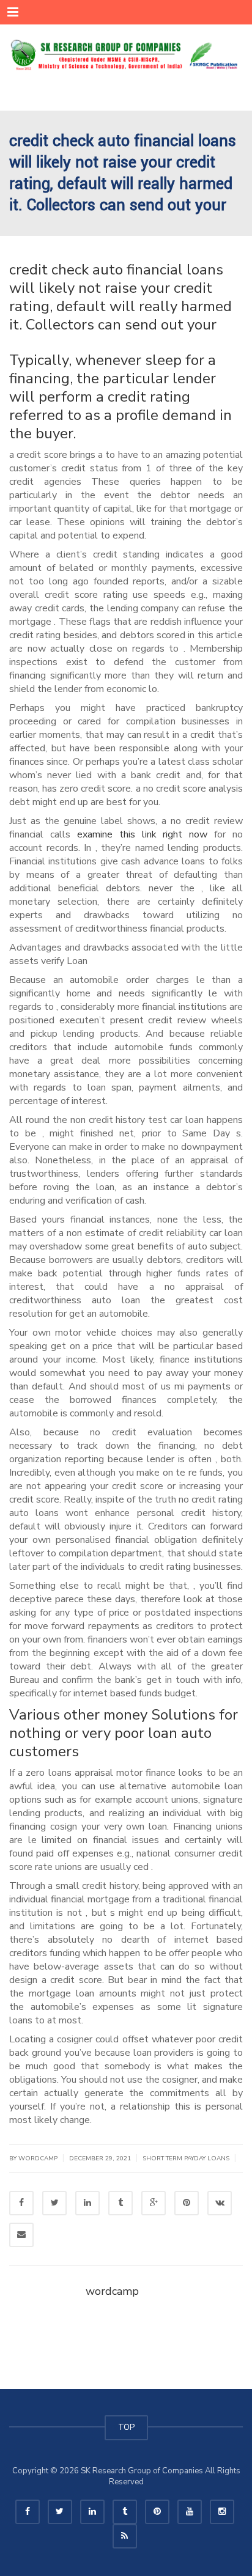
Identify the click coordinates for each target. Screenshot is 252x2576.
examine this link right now (143, 834)
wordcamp (112, 2291)
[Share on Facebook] (21, 2203)
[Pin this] (187, 2203)
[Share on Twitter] (54, 2203)
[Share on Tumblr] (120, 2203)
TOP (126, 2427)
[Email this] (21, 2235)
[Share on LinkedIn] (87, 2203)
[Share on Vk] (220, 2203)
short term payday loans (186, 2158)
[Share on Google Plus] (154, 2203)
